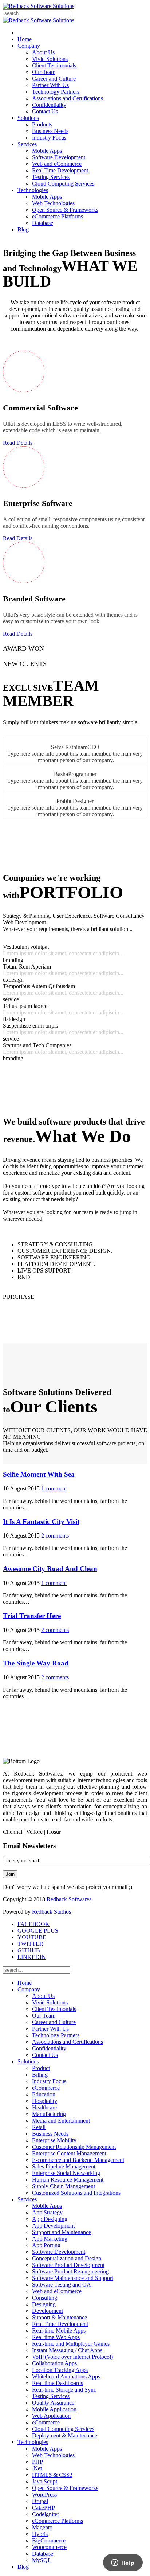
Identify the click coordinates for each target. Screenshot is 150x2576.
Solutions (28, 118)
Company (29, 46)
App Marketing (50, 2239)
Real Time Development (60, 170)
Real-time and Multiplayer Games (71, 2344)
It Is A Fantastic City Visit (41, 1522)
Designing (44, 2304)
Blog (23, 229)
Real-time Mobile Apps (59, 2331)
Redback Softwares (69, 1899)
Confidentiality (49, 105)
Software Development (59, 157)
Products (42, 124)
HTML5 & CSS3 (52, 2475)
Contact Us (45, 111)
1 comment (54, 1488)
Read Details (18, 443)
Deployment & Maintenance (65, 2435)
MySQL (42, 2560)
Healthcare (44, 2107)
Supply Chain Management (64, 2186)
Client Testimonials (54, 65)
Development (48, 2311)
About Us (43, 52)
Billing (40, 2075)
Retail (39, 2127)
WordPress (44, 2495)
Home (25, 39)
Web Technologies (53, 203)
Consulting (45, 2298)
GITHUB (29, 1950)
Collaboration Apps (54, 2363)
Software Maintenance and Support (73, 2278)
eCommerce (46, 2088)
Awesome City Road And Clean (50, 1569)
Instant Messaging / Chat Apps (67, 2350)
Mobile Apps (47, 151)
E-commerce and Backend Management (78, 2160)
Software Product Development (68, 2265)
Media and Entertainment (61, 2121)
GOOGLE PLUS (38, 1931)
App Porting (46, 2245)
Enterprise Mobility (54, 2140)
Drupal (40, 2501)
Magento (42, 2527)
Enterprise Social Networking (66, 2173)
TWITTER (30, 1944)
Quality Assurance (53, 2403)
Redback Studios (52, 1912)
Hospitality (45, 2101)
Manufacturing (49, 2114)
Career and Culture (54, 79)
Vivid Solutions (50, 59)
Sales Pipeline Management (64, 2166)
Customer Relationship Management (74, 2147)
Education (44, 2094)
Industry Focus (49, 138)
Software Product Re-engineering (70, 2271)
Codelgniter (46, 2514)
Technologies (33, 190)
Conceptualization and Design (67, 2258)
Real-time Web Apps (56, 2337)
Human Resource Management (68, 2180)
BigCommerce (49, 2540)
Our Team (44, 72)
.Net (37, 2468)
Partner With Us (50, 85)
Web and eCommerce (57, 164)
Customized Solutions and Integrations (76, 2193)
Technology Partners (56, 92)
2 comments (55, 1536)
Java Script (45, 2481)
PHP (37, 2462)
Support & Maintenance (60, 2317)
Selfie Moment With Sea (39, 1474)
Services (27, 144)
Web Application (51, 2416)
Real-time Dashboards (58, 2383)
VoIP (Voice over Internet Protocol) (72, 2357)
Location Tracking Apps (60, 2370)
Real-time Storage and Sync (64, 2390)
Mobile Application (54, 2409)
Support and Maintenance (62, 2232)
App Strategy (47, 2212)
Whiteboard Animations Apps (66, 2376)
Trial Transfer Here (32, 1616)
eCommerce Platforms (58, 216)
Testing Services (51, 177)
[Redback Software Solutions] (39, 6)
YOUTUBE (32, 1937)
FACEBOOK (33, 1924)
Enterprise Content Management (69, 2153)
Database (43, 223)
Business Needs (50, 131)
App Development (53, 2226)
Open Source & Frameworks (65, 210)
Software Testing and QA (62, 2285)
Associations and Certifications (68, 98)
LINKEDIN (32, 1957)
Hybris (40, 2534)
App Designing (50, 2219)
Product (41, 2068)
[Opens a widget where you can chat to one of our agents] (123, 2563)
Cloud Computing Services (63, 184)
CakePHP (44, 2508)
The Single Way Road (36, 1663)
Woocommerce (49, 2547)
